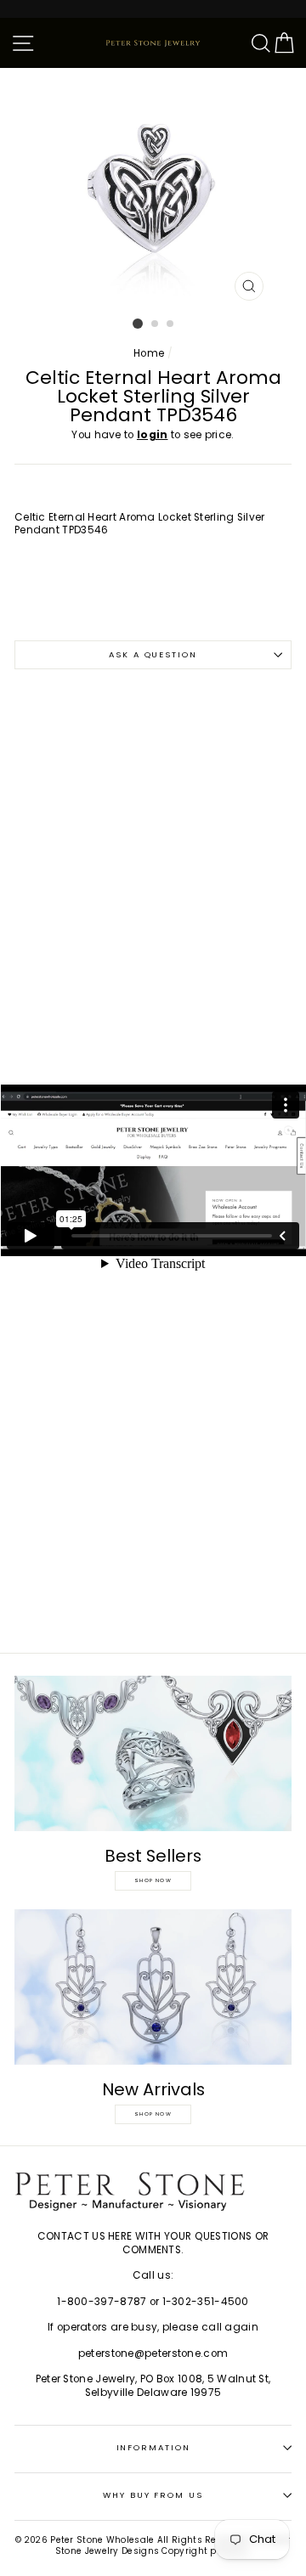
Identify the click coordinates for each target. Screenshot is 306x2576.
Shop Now (153, 1880)
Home (149, 353)
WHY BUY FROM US (153, 2495)
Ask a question (153, 654)
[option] (153, 189)
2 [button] (156, 324)
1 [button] (138, 324)
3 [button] (171, 324)
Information (153, 2447)
